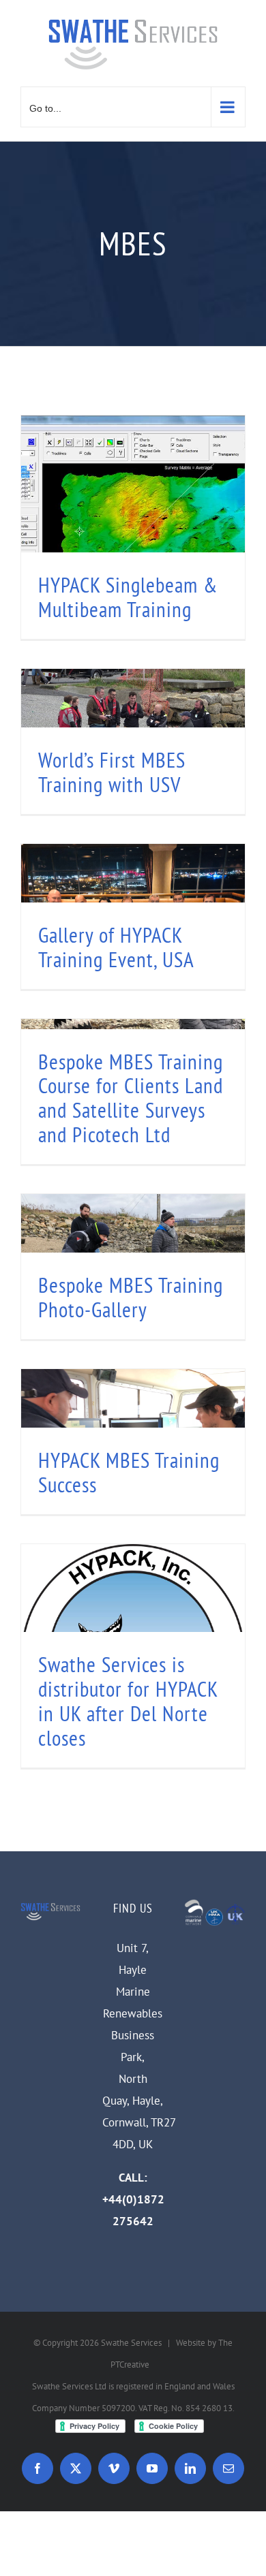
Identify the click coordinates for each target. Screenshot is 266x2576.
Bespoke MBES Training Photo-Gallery (131, 1297)
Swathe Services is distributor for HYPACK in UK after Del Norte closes (128, 1701)
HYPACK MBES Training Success (129, 1472)
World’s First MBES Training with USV (112, 772)
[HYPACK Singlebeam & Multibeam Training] (133, 527)
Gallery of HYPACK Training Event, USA (116, 947)
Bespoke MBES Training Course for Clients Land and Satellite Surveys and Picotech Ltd (131, 1098)
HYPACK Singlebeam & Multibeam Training (128, 597)
